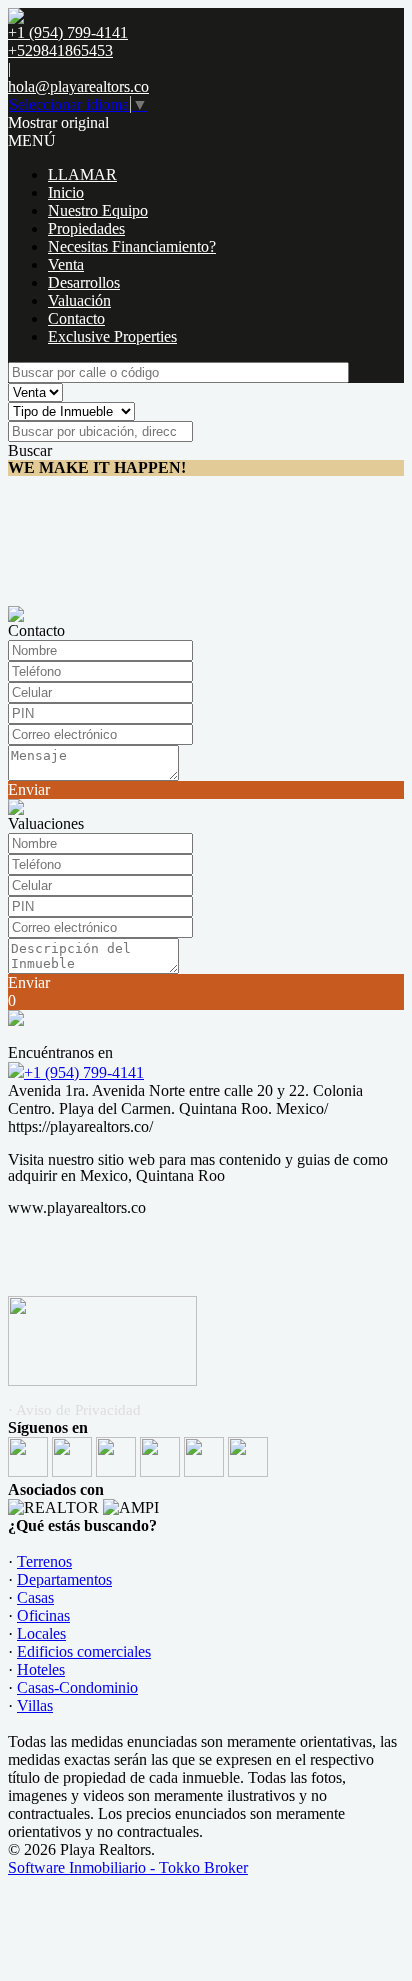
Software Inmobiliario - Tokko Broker (128, 1867)
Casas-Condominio (77, 1687)
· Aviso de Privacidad (74, 1410)
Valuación (79, 300)
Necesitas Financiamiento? (132, 246)
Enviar (29, 789)
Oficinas (43, 1615)
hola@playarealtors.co (78, 86)
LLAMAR (82, 174)
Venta (66, 264)
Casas (35, 1597)
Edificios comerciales (84, 1651)
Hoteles (41, 1669)
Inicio (66, 192)
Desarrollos (84, 282)
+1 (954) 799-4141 (84, 1072)
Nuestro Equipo (98, 210)
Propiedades (86, 228)
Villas (35, 1705)
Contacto (76, 318)
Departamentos (64, 1579)
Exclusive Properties (112, 336)
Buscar (30, 450)
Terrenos (44, 1561)
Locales (41, 1633)
